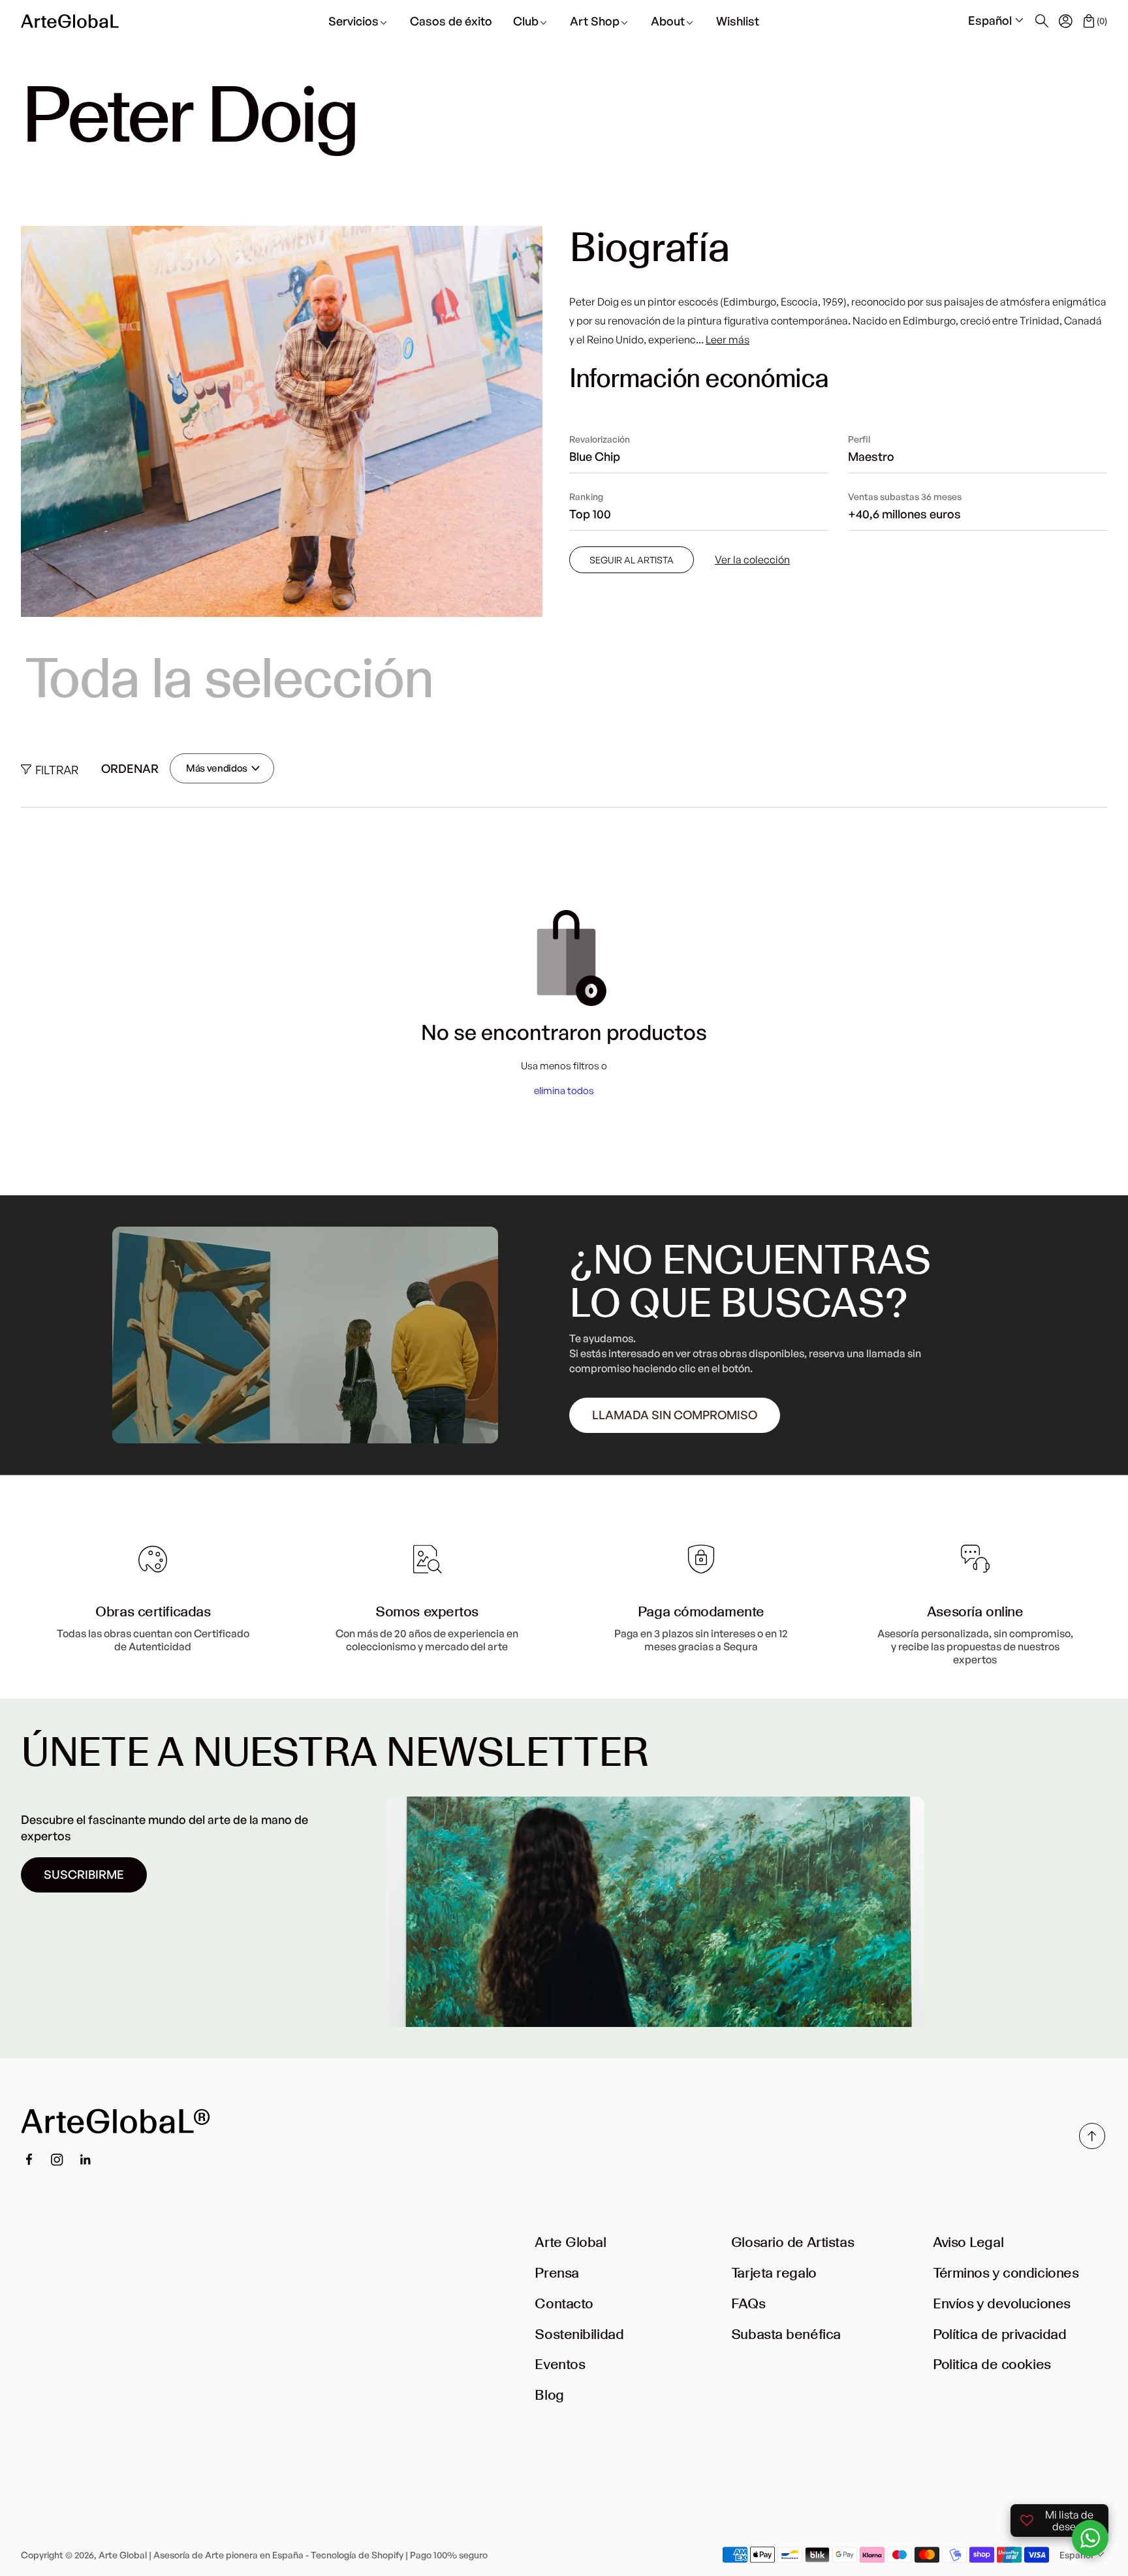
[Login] (1065, 21)
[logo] (70, 21)
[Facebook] (29, 2160)
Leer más (728, 339)
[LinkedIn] (86, 2160)
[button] (997, 21)
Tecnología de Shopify (357, 2555)
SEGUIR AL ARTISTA (632, 560)
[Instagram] (57, 2160)
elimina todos (564, 1091)
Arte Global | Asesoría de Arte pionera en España (201, 2555)
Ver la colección (752, 560)
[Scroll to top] (1092, 2145)
